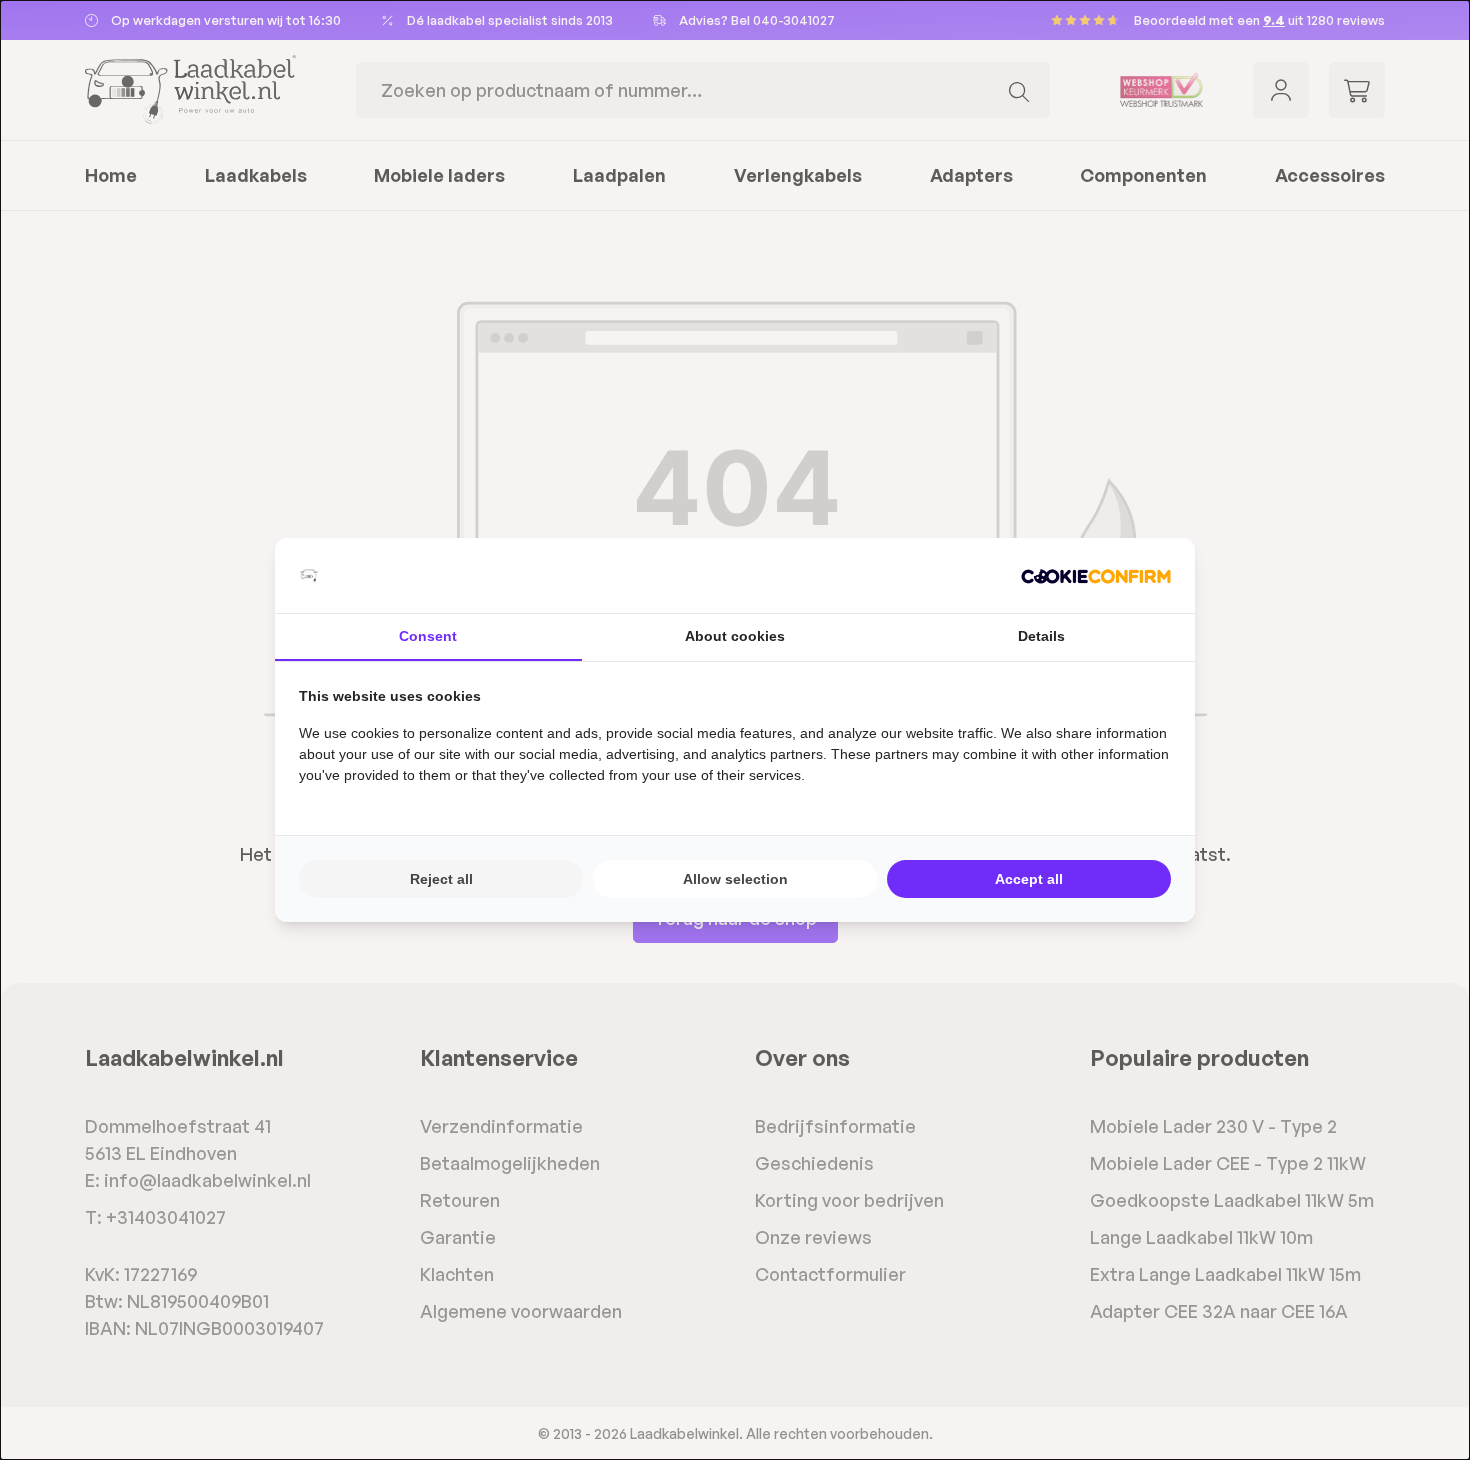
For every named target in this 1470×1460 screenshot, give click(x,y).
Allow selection (735, 879)
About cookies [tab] (735, 636)
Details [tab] (1041, 636)
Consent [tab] (428, 636)
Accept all (1029, 879)
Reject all (441, 879)
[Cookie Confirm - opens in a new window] (1096, 575)
